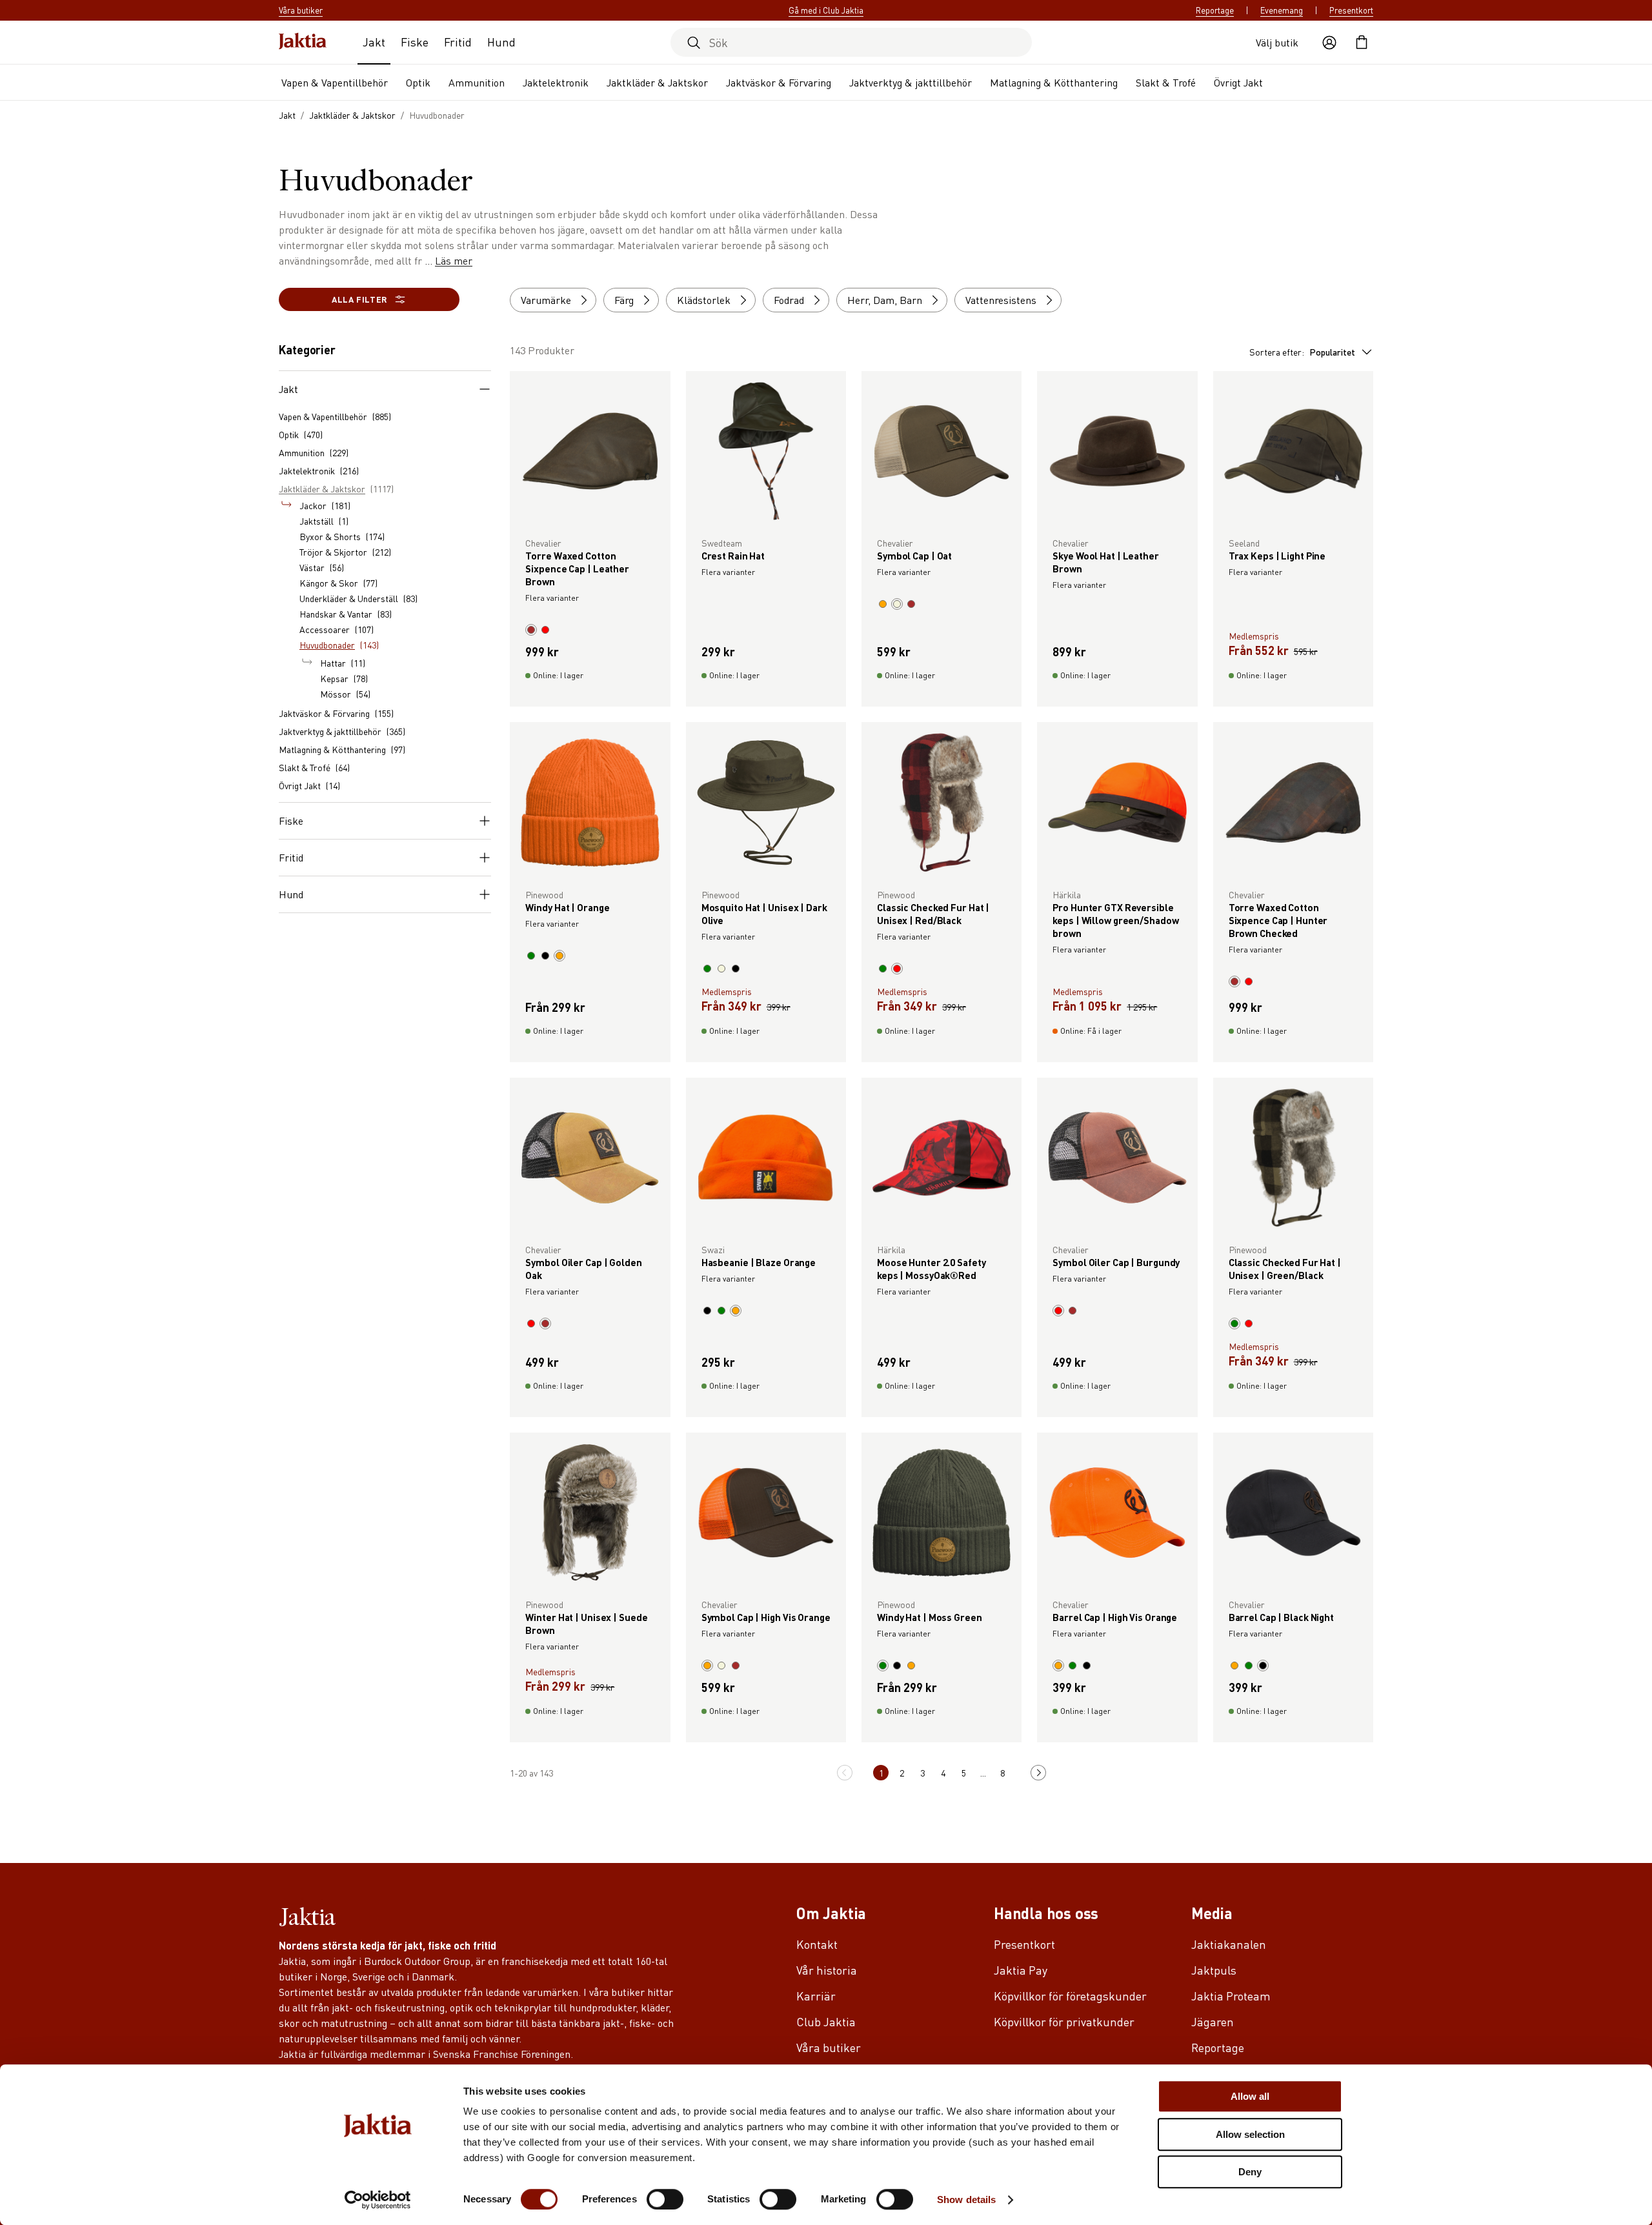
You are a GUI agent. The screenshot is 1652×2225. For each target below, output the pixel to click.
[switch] (665, 2199)
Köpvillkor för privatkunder (1064, 2021)
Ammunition (477, 82)
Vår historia (827, 1970)
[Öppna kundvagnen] (1362, 43)
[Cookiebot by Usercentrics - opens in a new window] (378, 2200)
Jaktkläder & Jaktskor (657, 82)
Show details (966, 2200)
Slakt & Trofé (1166, 82)
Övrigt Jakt (1238, 82)
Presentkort (1351, 10)
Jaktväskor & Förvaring (779, 82)
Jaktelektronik (556, 82)
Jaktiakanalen (1229, 1944)
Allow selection (1250, 2134)
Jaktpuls (1214, 1970)
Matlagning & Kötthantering (1054, 82)
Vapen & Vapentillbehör (335, 82)
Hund (501, 42)
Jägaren (1213, 2021)
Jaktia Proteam (1231, 1996)
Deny (1250, 2172)
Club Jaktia (826, 2021)
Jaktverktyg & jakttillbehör (911, 82)
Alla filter (359, 299)
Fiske (415, 42)
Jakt (374, 42)
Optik (418, 82)
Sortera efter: (1302, 352)
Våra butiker (829, 2047)
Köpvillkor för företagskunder (1070, 1996)
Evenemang (1282, 10)
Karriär (816, 1996)
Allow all (1250, 2096)
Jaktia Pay (1021, 1970)
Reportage (1215, 10)
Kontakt (817, 1944)
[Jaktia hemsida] (303, 42)
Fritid (458, 42)
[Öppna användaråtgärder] (1329, 43)
